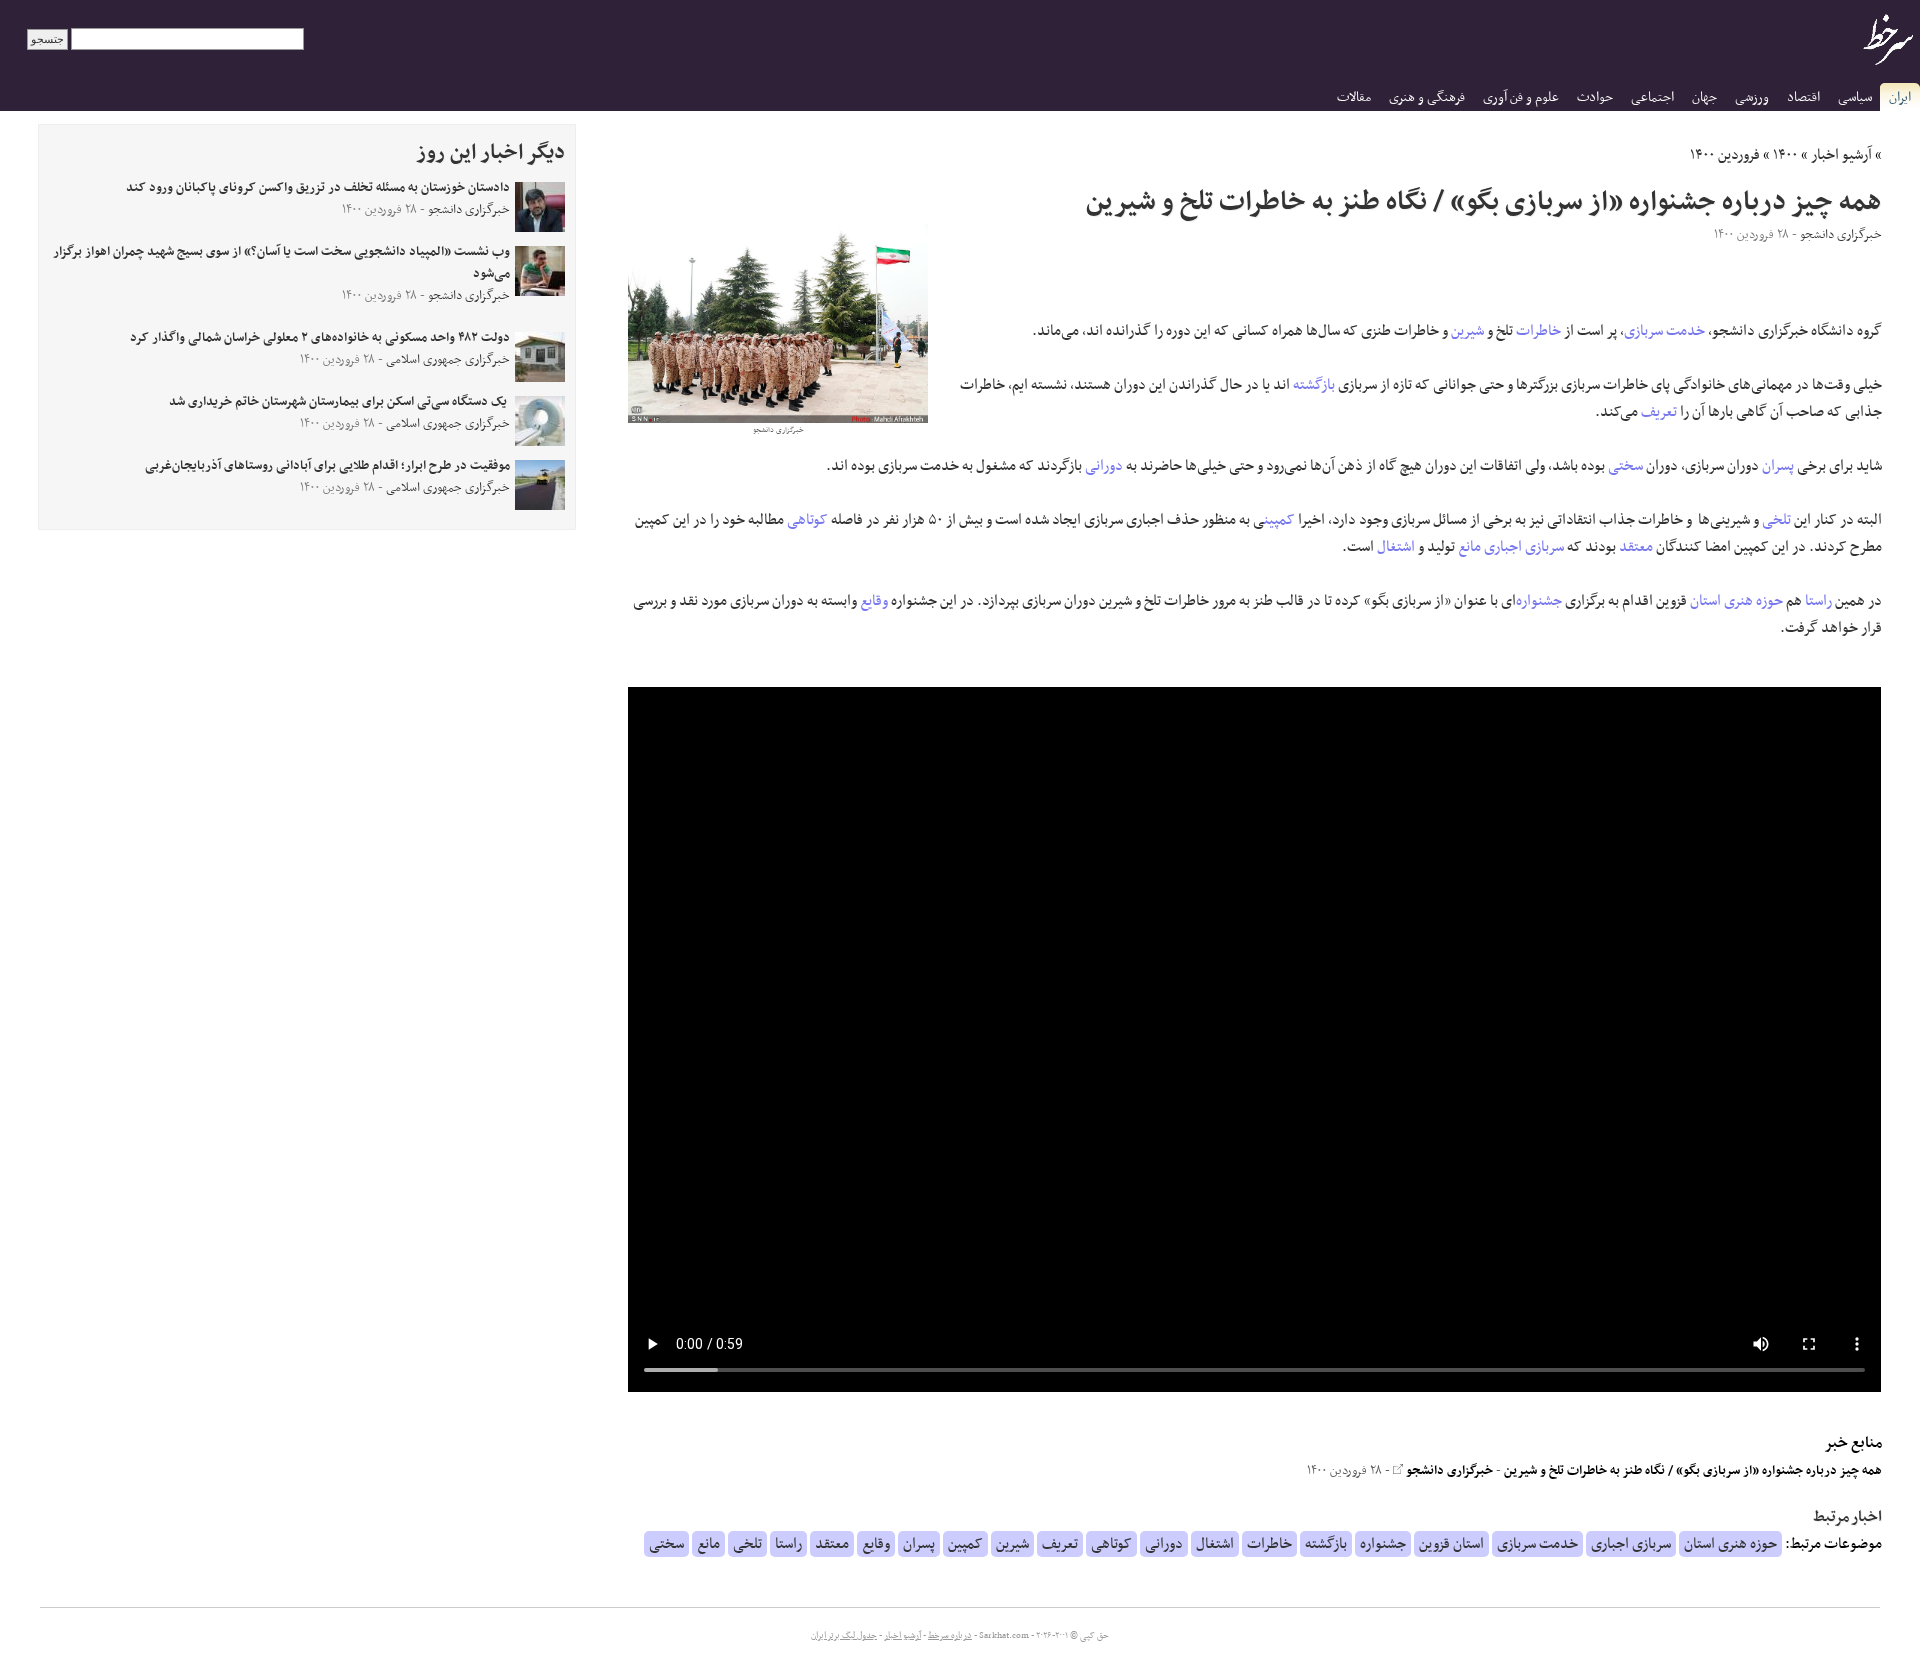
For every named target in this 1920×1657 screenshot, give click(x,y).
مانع (1469, 547)
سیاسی (1855, 97)
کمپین (1279, 520)
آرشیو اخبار (1841, 155)
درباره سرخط (950, 1636)
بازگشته (1314, 385)
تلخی (1776, 520)
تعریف (1659, 412)
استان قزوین (1451, 1544)
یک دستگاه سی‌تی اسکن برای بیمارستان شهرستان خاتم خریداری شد (339, 402)
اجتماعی (1652, 97)
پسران (1778, 466)
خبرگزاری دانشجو (1448, 1471)
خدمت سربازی (1664, 331)
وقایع (874, 601)
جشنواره (1539, 601)
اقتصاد (1803, 97)
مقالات (1354, 97)
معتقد (1636, 547)
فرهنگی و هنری (1427, 97)
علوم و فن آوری (1521, 97)
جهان (1704, 97)
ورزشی (1752, 97)
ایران (1900, 97)
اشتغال (1396, 547)
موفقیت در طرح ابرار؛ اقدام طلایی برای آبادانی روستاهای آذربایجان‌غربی (327, 466)
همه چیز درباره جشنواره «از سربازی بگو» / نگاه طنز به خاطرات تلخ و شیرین (1693, 1471)
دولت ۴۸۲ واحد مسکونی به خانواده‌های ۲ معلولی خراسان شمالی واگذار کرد (320, 338)
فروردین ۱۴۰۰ (1725, 155)
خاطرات (1538, 331)
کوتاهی (807, 520)
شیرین (1467, 331)
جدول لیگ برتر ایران (844, 1636)
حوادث (1595, 97)
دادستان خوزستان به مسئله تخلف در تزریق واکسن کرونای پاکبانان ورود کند (318, 188)
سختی (1625, 466)
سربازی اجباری (1524, 547)
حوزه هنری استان (1736, 601)
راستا (1818, 601)
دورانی (1104, 466)
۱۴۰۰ (1785, 155)
